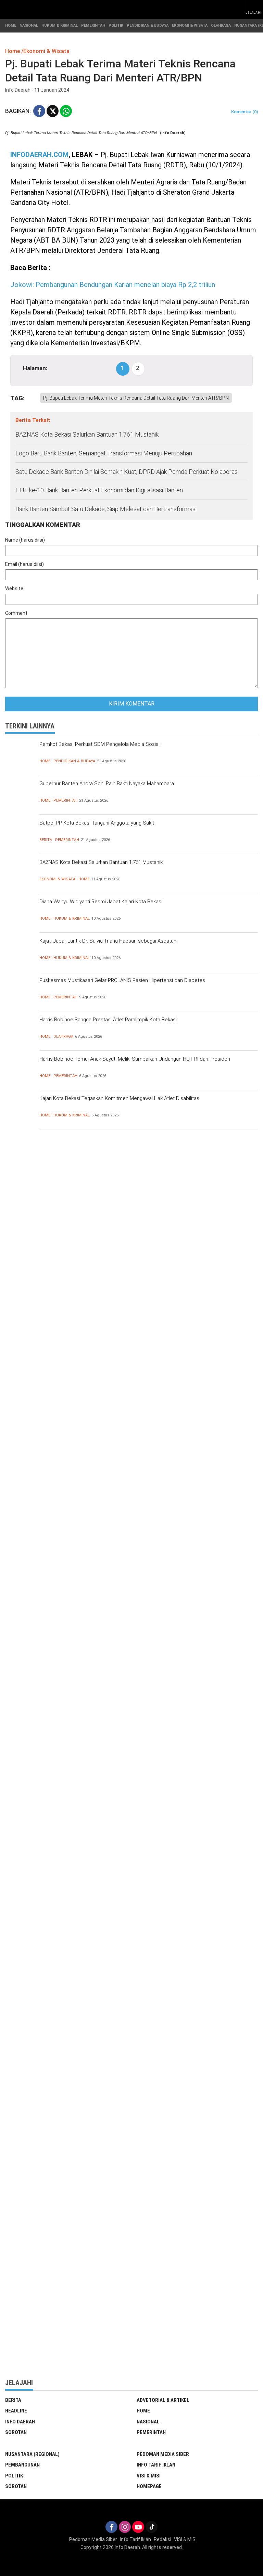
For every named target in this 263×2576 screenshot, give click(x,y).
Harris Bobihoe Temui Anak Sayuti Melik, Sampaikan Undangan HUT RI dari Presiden (135, 1059)
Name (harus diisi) (25, 540)
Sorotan (16, 2432)
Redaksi (162, 2539)
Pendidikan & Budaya (74, 761)
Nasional (148, 2422)
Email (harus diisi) (24, 564)
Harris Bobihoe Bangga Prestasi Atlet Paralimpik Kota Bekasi (108, 1020)
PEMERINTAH (93, 25)
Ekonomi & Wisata (57, 879)
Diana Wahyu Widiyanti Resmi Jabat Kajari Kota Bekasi (101, 902)
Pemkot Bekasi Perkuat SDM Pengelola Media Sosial (99, 744)
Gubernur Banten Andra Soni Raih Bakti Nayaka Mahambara (107, 784)
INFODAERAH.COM (39, 155)
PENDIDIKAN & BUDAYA (148, 25)
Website (14, 588)
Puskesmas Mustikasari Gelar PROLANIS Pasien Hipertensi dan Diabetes (122, 980)
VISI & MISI (149, 2476)
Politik (14, 2476)
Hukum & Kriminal (72, 918)
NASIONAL (29, 25)
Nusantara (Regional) (32, 2454)
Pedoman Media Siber (163, 2454)
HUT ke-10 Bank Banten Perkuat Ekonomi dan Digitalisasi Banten (99, 490)
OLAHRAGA (221, 25)
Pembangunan (22, 2465)
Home (45, 761)
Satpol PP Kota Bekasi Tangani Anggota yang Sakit (97, 823)
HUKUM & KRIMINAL (60, 25)
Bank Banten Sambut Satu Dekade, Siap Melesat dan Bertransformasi (106, 509)
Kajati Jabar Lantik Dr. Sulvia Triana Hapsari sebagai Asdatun (108, 941)
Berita (46, 840)
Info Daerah (20, 2422)
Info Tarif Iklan (156, 2465)
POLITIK (116, 25)
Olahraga (63, 1037)
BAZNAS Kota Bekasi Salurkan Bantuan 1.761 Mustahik (87, 434)
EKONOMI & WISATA (190, 25)
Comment (16, 613)
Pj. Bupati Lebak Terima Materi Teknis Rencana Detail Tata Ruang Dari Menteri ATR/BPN (136, 398)
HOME (11, 25)
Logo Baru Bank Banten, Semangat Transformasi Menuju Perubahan (104, 453)
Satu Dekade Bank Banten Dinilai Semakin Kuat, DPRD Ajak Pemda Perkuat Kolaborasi (127, 472)
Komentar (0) (245, 112)
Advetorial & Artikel (163, 2400)
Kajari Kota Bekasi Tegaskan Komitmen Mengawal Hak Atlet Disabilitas (119, 1098)
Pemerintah (65, 800)
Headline (16, 2411)
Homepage (149, 2486)
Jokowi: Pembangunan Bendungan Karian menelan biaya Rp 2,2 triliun (113, 285)
